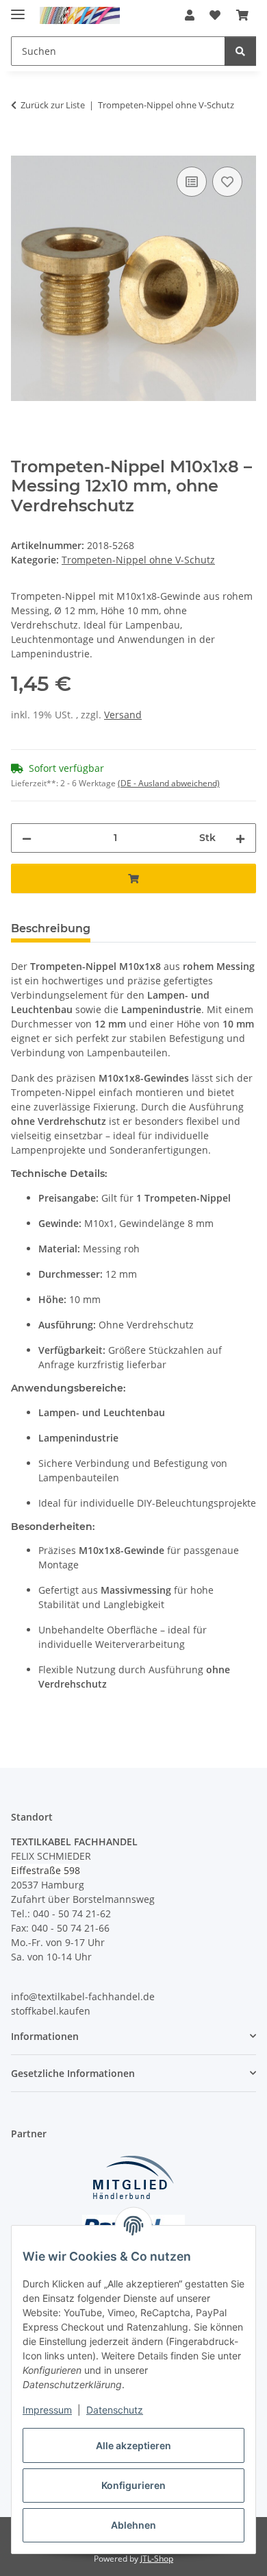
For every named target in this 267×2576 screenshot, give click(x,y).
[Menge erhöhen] (240, 838)
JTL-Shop (157, 2559)
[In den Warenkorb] (22, 148)
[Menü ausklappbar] (18, 9)
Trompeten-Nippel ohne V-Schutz (138, 560)
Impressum (47, 2410)
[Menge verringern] (27, 838)
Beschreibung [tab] (51, 928)
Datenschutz (115, 2410)
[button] (190, 15)
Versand (123, 715)
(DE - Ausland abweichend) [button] (169, 783)
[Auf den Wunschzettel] (227, 182)
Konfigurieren (133, 2485)
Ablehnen (133, 2525)
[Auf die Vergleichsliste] (192, 182)
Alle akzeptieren (133, 2445)
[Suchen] (240, 51)
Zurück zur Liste (53, 105)
